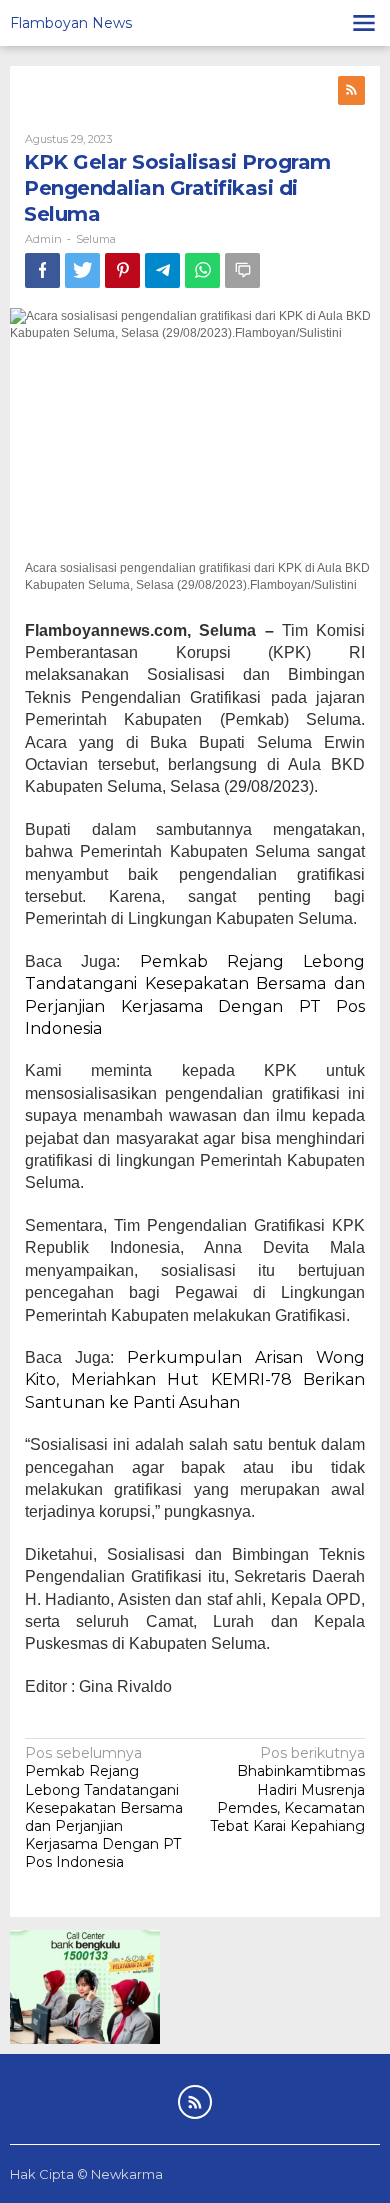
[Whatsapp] (202, 270)
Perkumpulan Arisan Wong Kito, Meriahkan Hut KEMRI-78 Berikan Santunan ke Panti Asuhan (195, 1380)
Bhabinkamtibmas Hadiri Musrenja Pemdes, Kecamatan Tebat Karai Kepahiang (287, 1789)
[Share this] (42, 270)
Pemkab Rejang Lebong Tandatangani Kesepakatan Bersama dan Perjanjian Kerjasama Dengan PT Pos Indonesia (104, 1807)
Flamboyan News (71, 23)
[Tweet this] (82, 270)
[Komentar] (242, 270)
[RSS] (351, 90)
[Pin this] (122, 270)
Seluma (96, 239)
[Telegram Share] (162, 270)
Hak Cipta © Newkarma (86, 2174)
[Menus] (364, 23)
